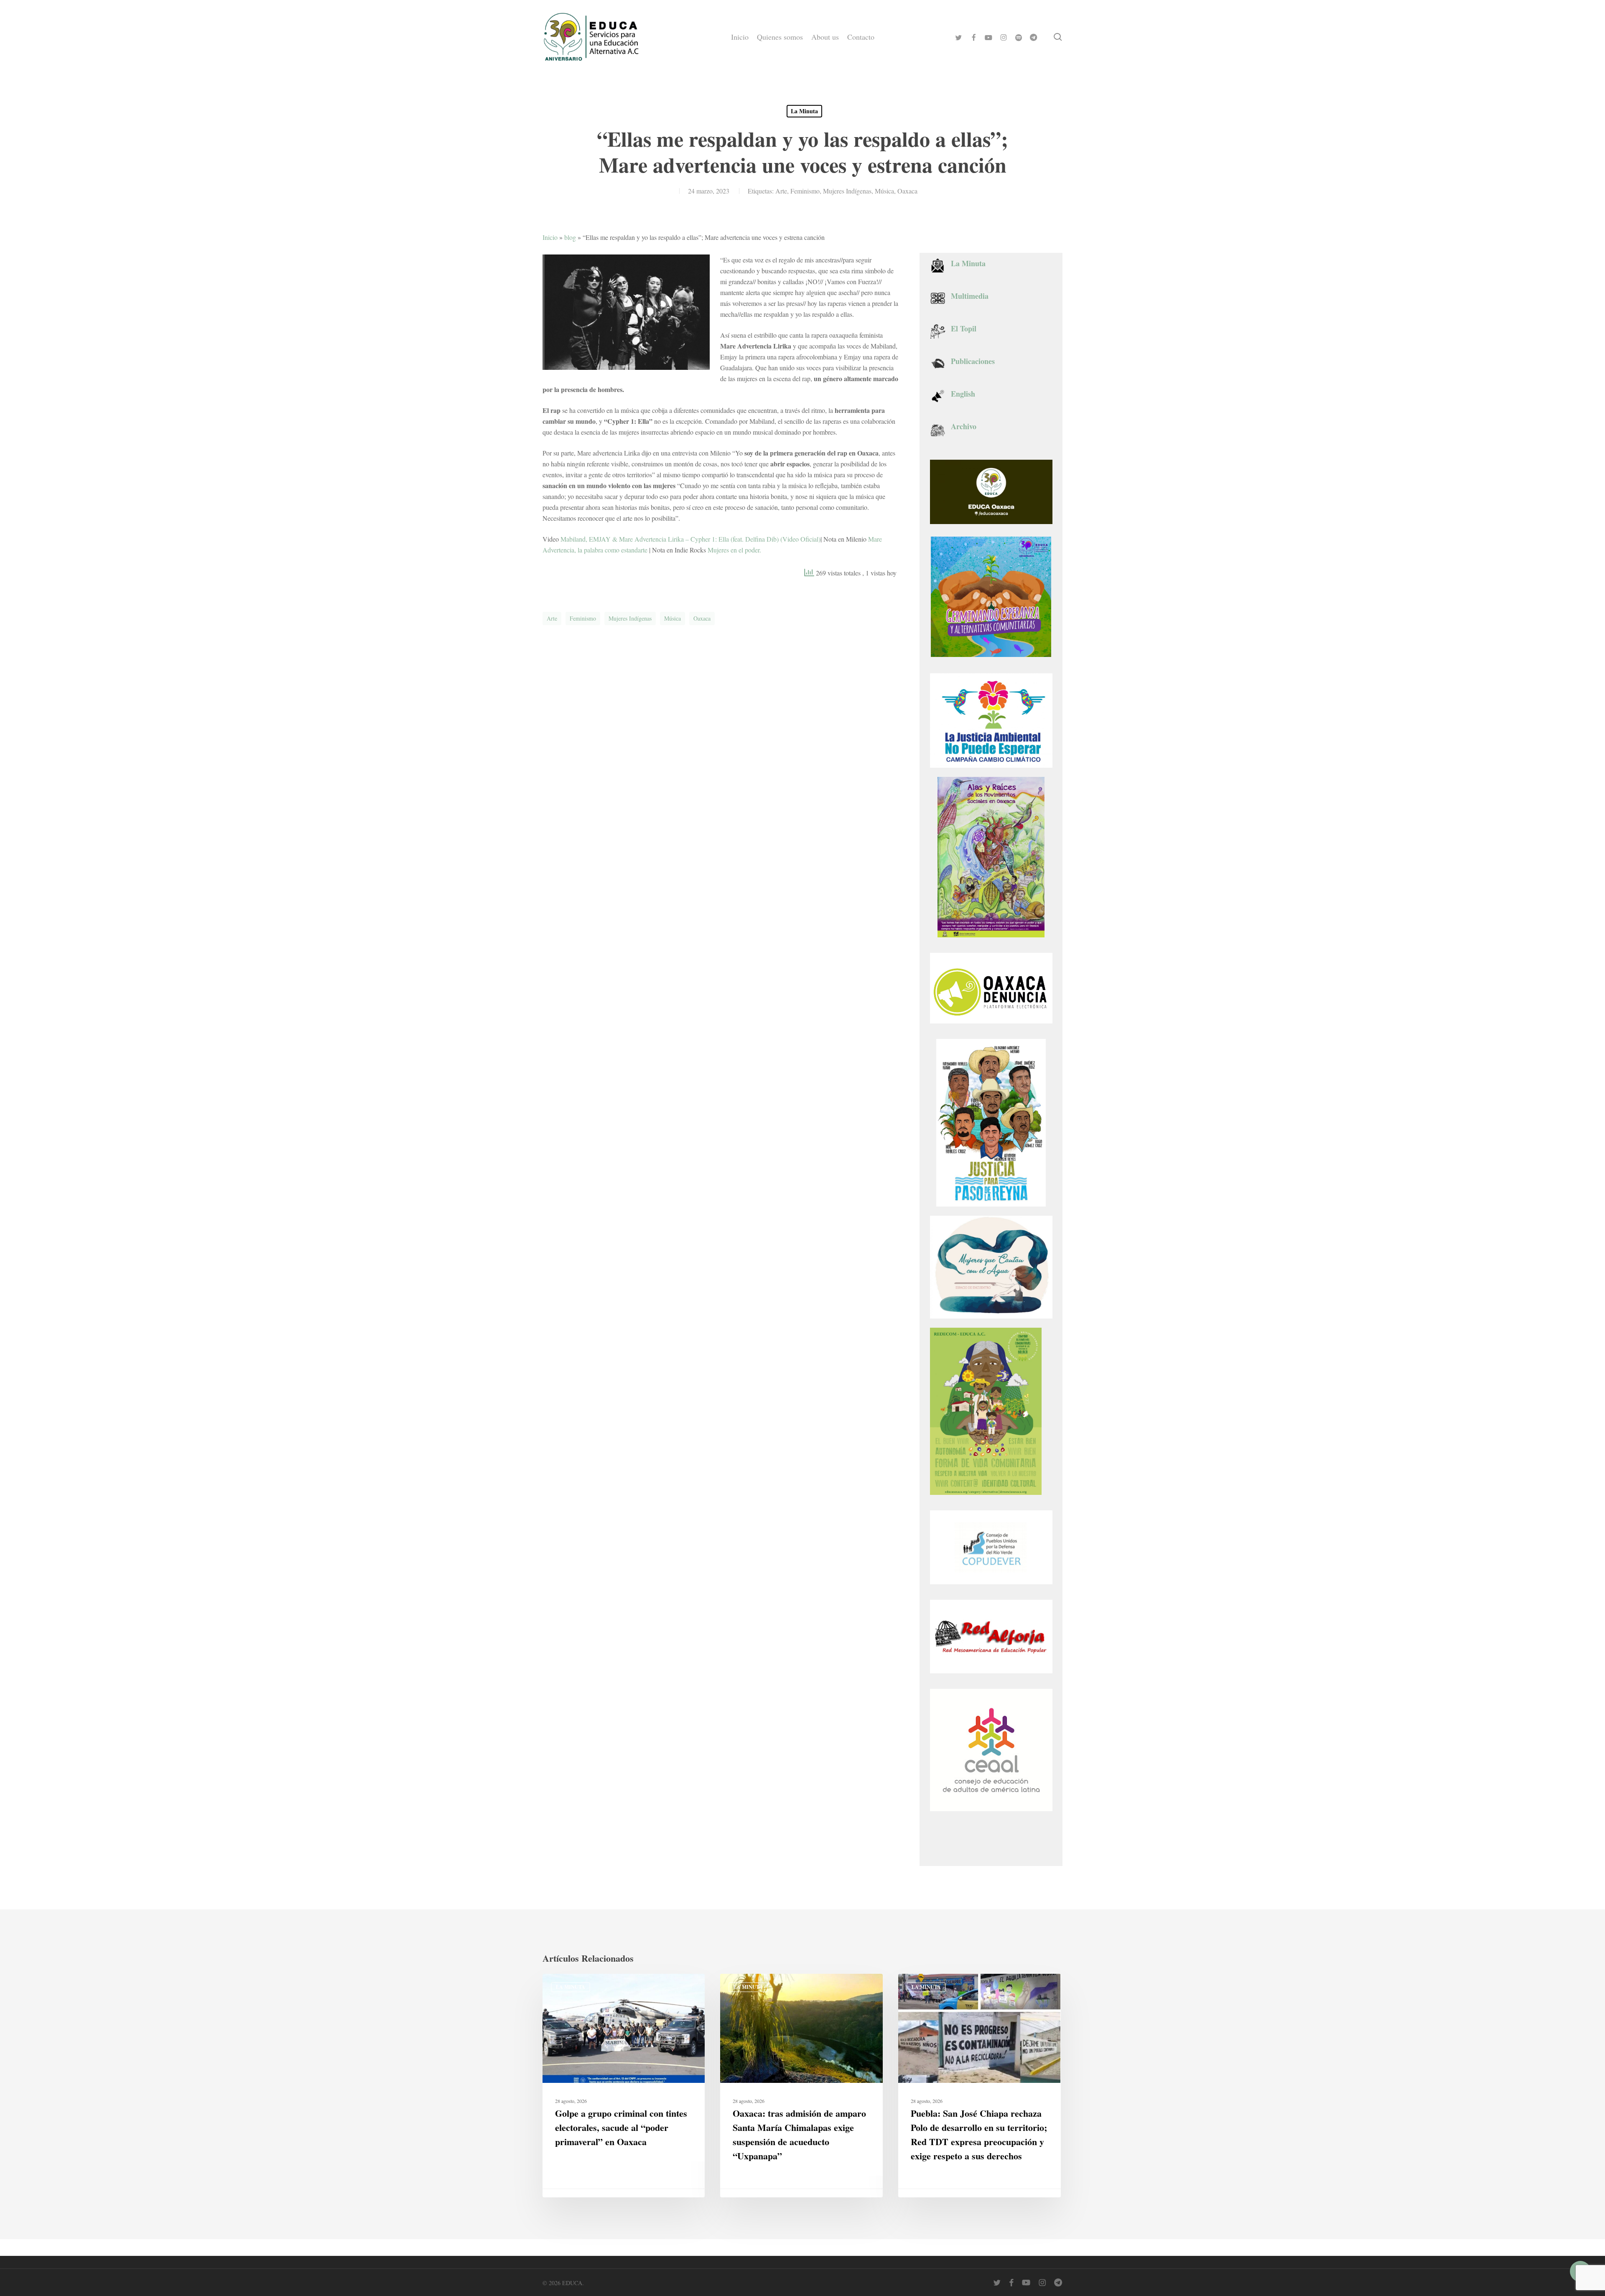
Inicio (550, 237)
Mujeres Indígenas (847, 191)
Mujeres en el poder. (734, 550)
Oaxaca (907, 191)
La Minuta (804, 111)
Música (884, 191)
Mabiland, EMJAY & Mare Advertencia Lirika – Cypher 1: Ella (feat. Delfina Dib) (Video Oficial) (690, 539)
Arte (781, 191)
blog (570, 237)
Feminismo (805, 191)
